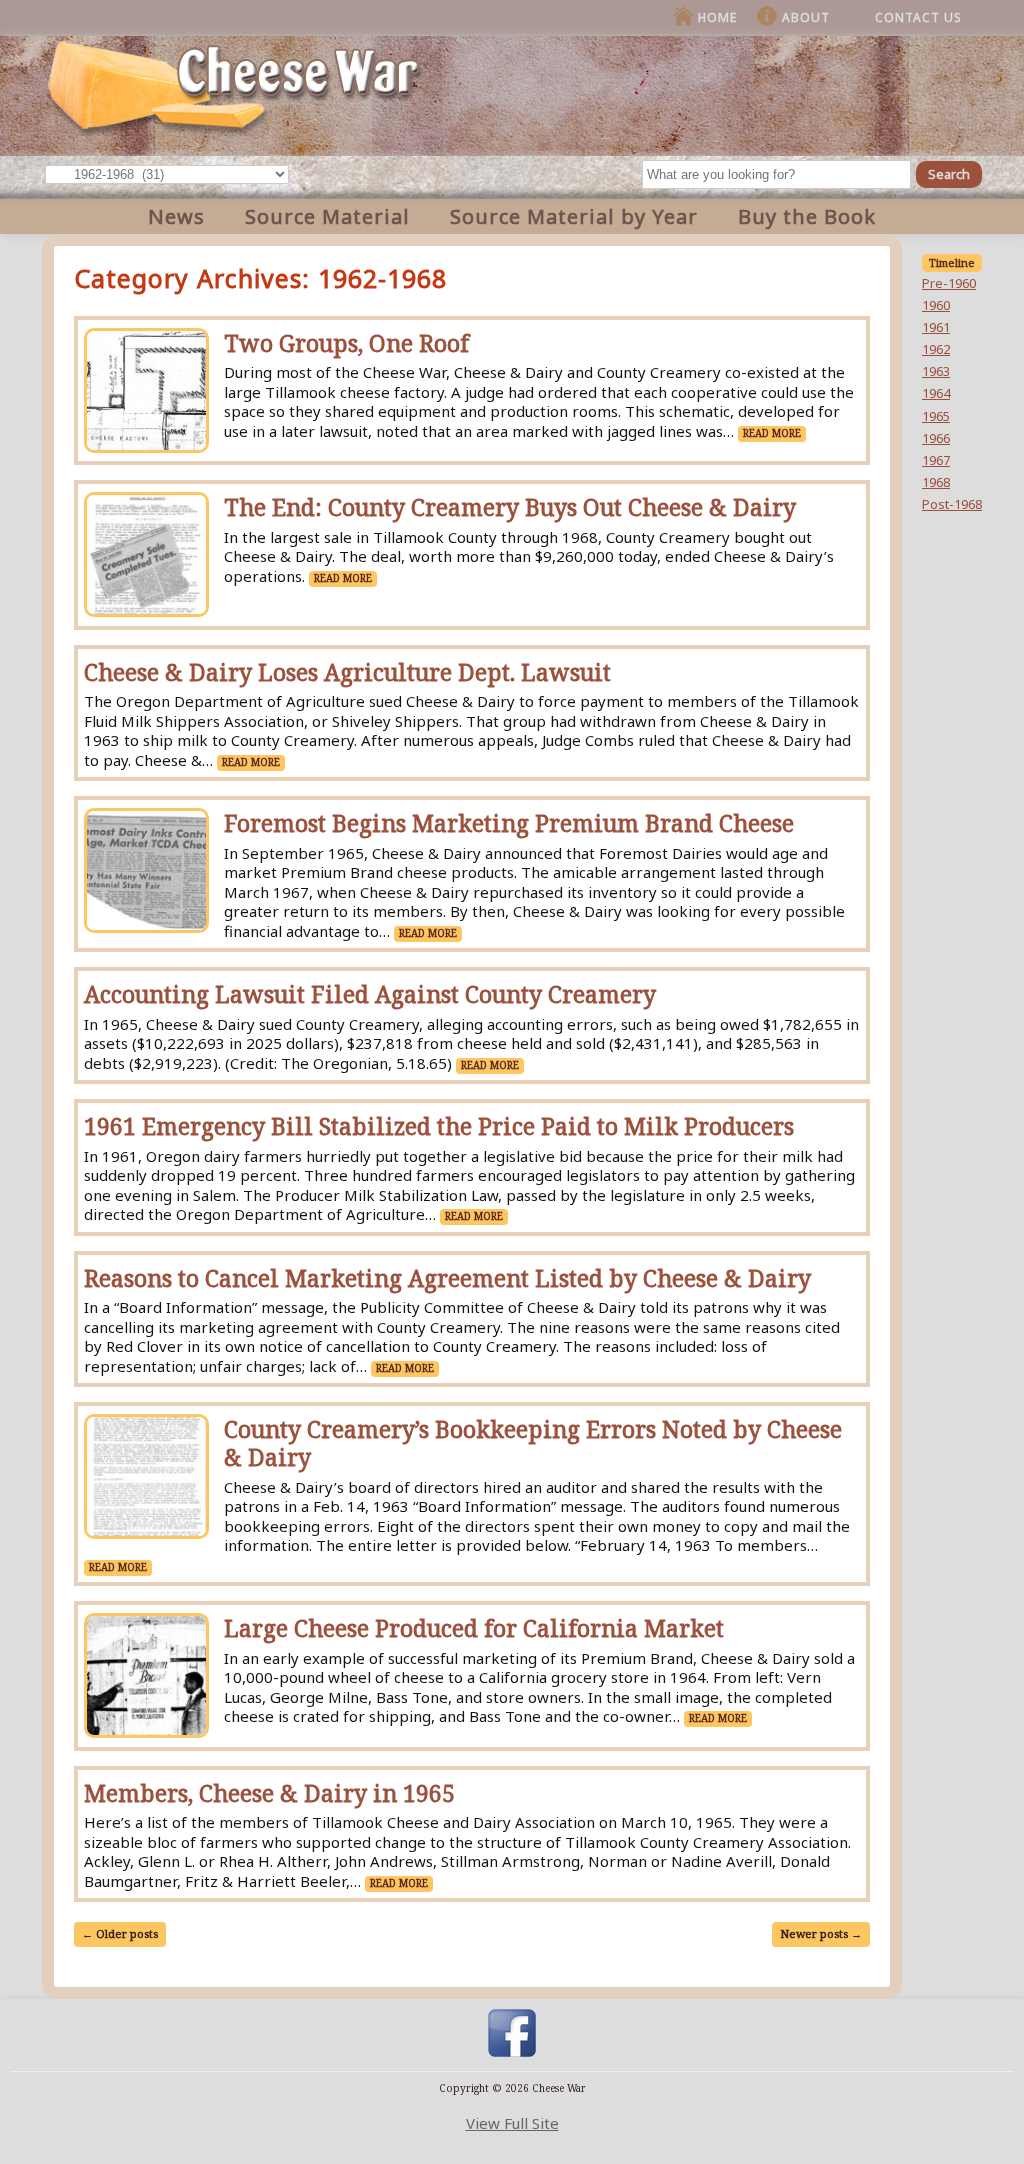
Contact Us (918, 17)
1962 (936, 349)
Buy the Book (807, 216)
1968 (936, 482)
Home (717, 17)
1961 (936, 327)
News (176, 216)
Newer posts (821, 1933)
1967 (936, 460)
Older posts (120, 1933)
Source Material (327, 216)
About (806, 17)
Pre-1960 (949, 283)
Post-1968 (952, 504)
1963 (936, 371)
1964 (936, 393)
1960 (936, 305)
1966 (936, 438)
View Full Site (512, 2123)
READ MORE (772, 433)
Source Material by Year (574, 216)
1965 (936, 416)
